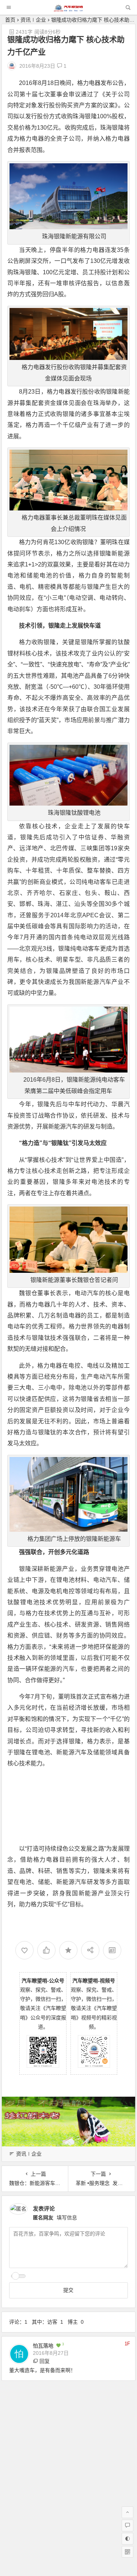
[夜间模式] (128, 2539)
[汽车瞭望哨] (68, 9)
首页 (10, 20)
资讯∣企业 (33, 20)
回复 (45, 2361)
